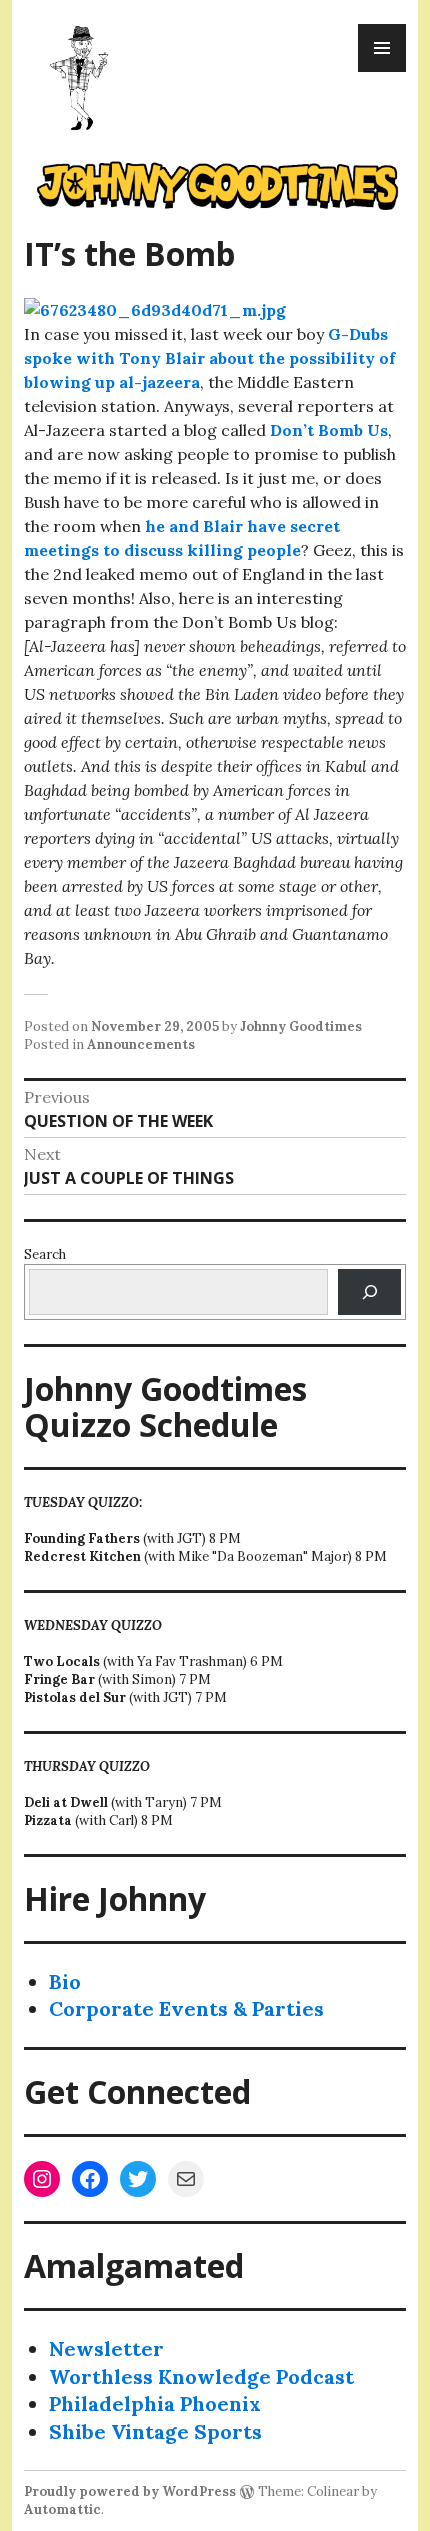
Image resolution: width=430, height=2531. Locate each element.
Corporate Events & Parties (186, 2008)
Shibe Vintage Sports (155, 2431)
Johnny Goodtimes (301, 1026)
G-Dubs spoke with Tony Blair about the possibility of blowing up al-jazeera (209, 358)
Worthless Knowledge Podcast (201, 2376)
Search (45, 1254)
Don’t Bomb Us (327, 430)
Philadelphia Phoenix (155, 2403)
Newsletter (106, 2348)
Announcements (141, 1044)
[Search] (369, 1291)
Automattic (62, 2509)
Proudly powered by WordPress (130, 2491)
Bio (65, 1981)
